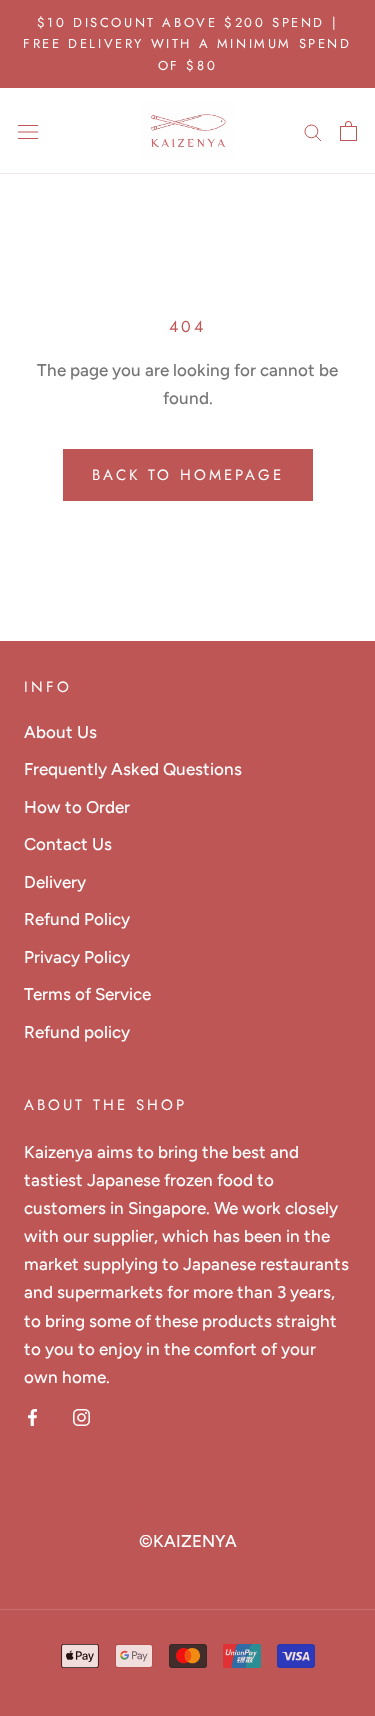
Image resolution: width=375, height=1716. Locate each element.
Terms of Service (87, 994)
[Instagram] (81, 1416)
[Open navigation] (28, 131)
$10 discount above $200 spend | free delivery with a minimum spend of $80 (187, 44)
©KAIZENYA (188, 1541)
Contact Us (68, 844)
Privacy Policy (77, 957)
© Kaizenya (188, 1510)
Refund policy (77, 1032)
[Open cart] (348, 131)
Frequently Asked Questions (133, 769)
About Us (60, 732)
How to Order (77, 807)
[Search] (313, 131)
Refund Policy (77, 919)
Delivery (55, 882)
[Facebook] (32, 1416)
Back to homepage (188, 475)
